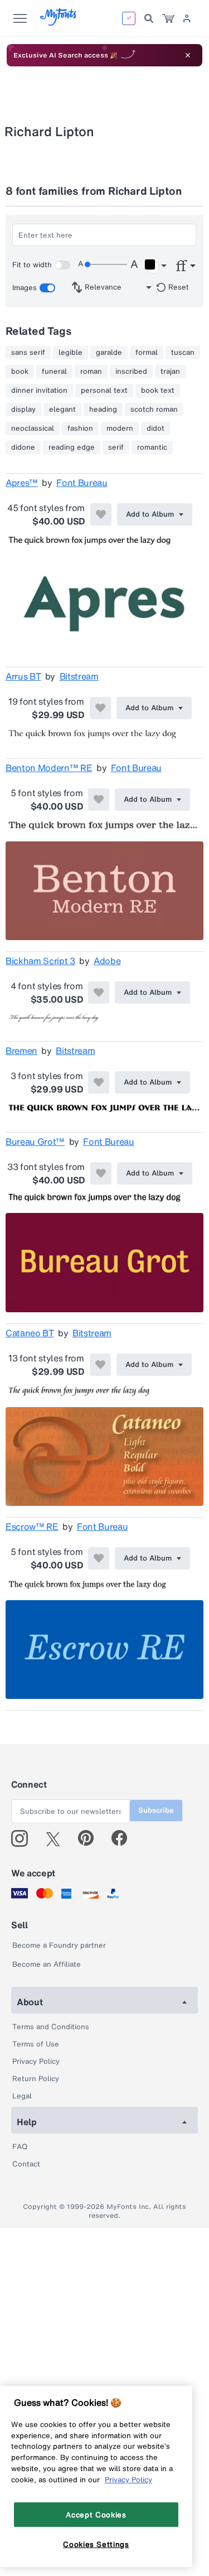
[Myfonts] (59, 23)
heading (103, 410)
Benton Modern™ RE (49, 768)
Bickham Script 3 (40, 961)
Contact (26, 2164)
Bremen (21, 1051)
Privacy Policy (36, 2061)
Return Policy (36, 2079)
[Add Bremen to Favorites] (99, 1082)
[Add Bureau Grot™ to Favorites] (101, 1173)
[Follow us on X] (57, 1838)
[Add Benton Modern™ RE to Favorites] (99, 800)
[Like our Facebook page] (124, 1838)
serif (116, 447)
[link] (168, 18)
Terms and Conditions (51, 2027)
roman (91, 372)
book (20, 372)
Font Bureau (82, 483)
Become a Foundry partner (59, 1945)
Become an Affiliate (47, 1964)
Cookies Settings (96, 2544)
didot (155, 428)
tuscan (183, 353)
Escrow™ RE (32, 1527)
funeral (54, 372)
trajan (170, 372)
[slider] (106, 264)
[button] (155, 266)
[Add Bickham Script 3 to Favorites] (99, 993)
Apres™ (22, 483)
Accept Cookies (96, 2515)
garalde (109, 353)
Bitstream (79, 676)
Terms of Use (36, 2044)
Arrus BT (23, 676)
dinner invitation (39, 391)
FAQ (20, 2147)
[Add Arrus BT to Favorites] (100, 708)
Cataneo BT (30, 1333)
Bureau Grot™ (35, 1142)
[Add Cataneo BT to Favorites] (100, 1365)
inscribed (131, 372)
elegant (62, 410)
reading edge (72, 447)
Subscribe (156, 1810)
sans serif (28, 353)
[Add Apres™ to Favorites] (101, 514)
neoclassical (33, 428)
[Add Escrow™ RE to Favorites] (99, 1558)
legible (71, 353)
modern (120, 428)
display (23, 410)
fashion (80, 428)
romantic (152, 447)
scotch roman (154, 410)
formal (147, 353)
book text (158, 391)
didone (23, 447)
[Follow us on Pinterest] (91, 1838)
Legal (22, 2096)
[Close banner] (188, 55)
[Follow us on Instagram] (24, 1838)
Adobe (107, 961)
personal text (104, 391)
